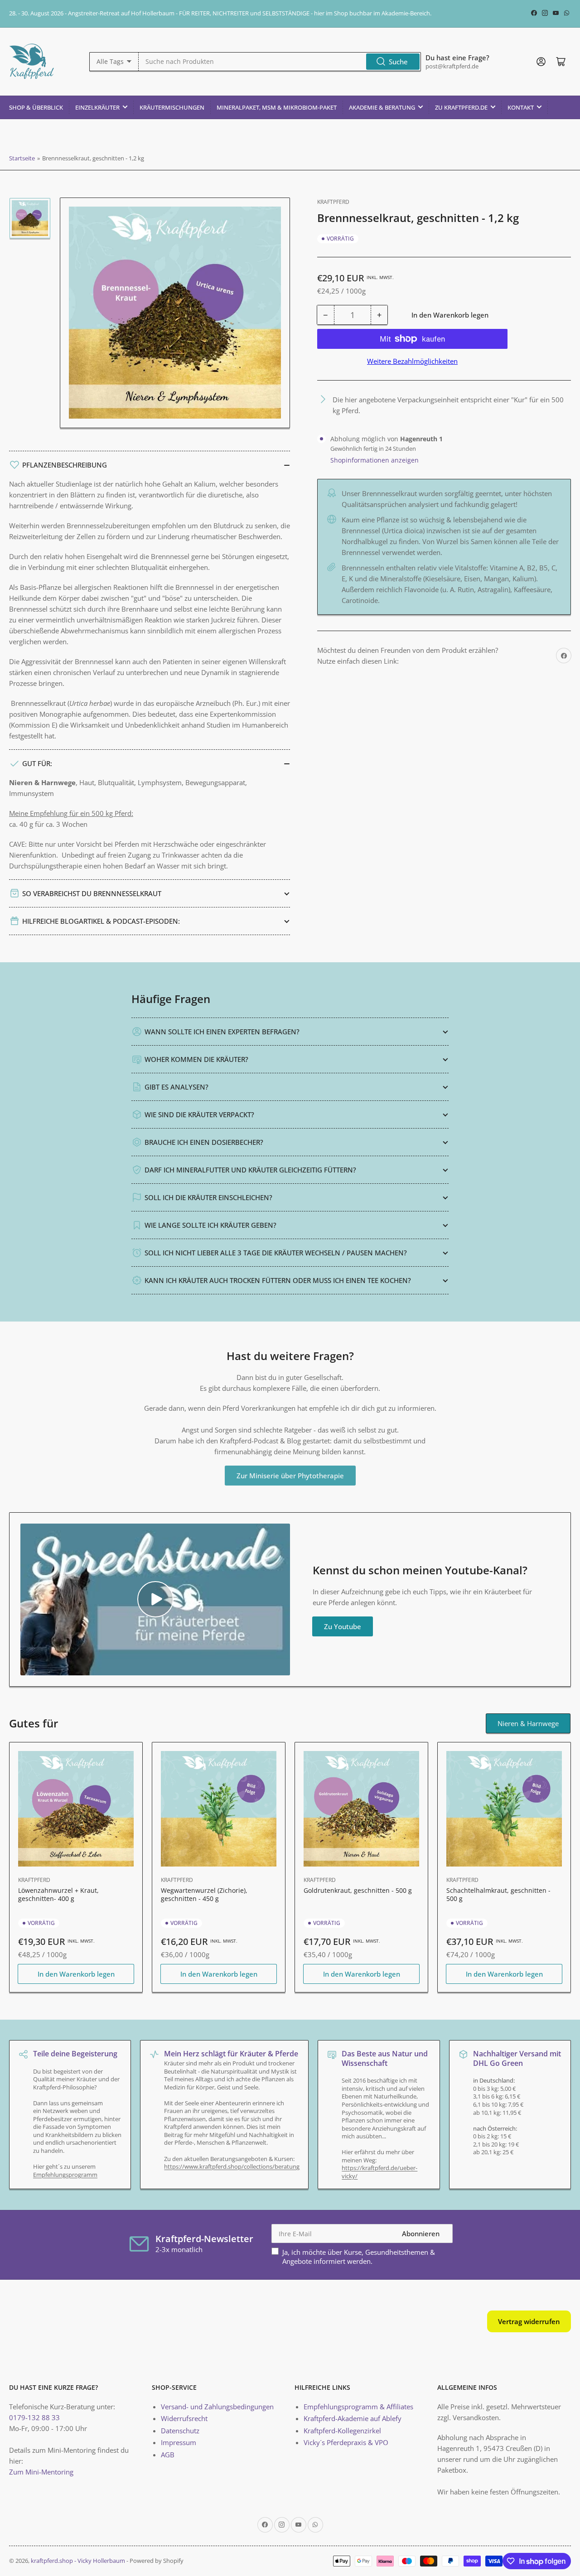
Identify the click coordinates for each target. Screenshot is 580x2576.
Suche (398, 62)
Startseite (22, 158)
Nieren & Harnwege (528, 1723)
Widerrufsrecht (184, 2418)
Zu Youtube (343, 1626)
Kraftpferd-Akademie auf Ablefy (353, 2418)
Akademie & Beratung (382, 107)
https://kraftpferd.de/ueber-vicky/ (379, 2172)
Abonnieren (421, 2233)
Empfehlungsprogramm (65, 2175)
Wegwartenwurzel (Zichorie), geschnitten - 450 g (204, 1894)
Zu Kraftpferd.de (461, 107)
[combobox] (280, 62)
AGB (168, 2455)
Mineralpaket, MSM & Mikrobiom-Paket (277, 107)
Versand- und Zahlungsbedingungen (217, 2407)
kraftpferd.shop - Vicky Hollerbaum (78, 2561)
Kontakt (521, 107)
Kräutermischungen (172, 107)
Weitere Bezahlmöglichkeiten (412, 361)
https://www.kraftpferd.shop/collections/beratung (232, 2166)
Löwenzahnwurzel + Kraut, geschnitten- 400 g (58, 1894)
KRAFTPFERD (333, 202)
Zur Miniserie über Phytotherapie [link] (290, 1476)
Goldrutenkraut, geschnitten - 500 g (358, 1890)
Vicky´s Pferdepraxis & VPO (346, 2442)
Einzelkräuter (97, 107)
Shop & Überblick (36, 107)
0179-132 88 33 (34, 2417)
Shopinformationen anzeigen (375, 460)
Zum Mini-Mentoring (41, 2472)
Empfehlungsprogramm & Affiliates (358, 2407)
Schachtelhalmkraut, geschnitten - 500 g (498, 1894)
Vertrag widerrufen (529, 2321)
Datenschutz (180, 2431)
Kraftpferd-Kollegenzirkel (342, 2431)
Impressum (179, 2442)
